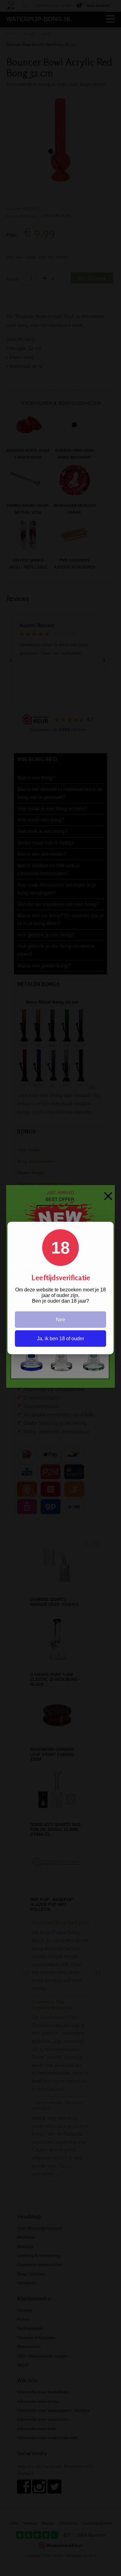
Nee (60, 1320)
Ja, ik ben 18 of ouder (60, 1339)
